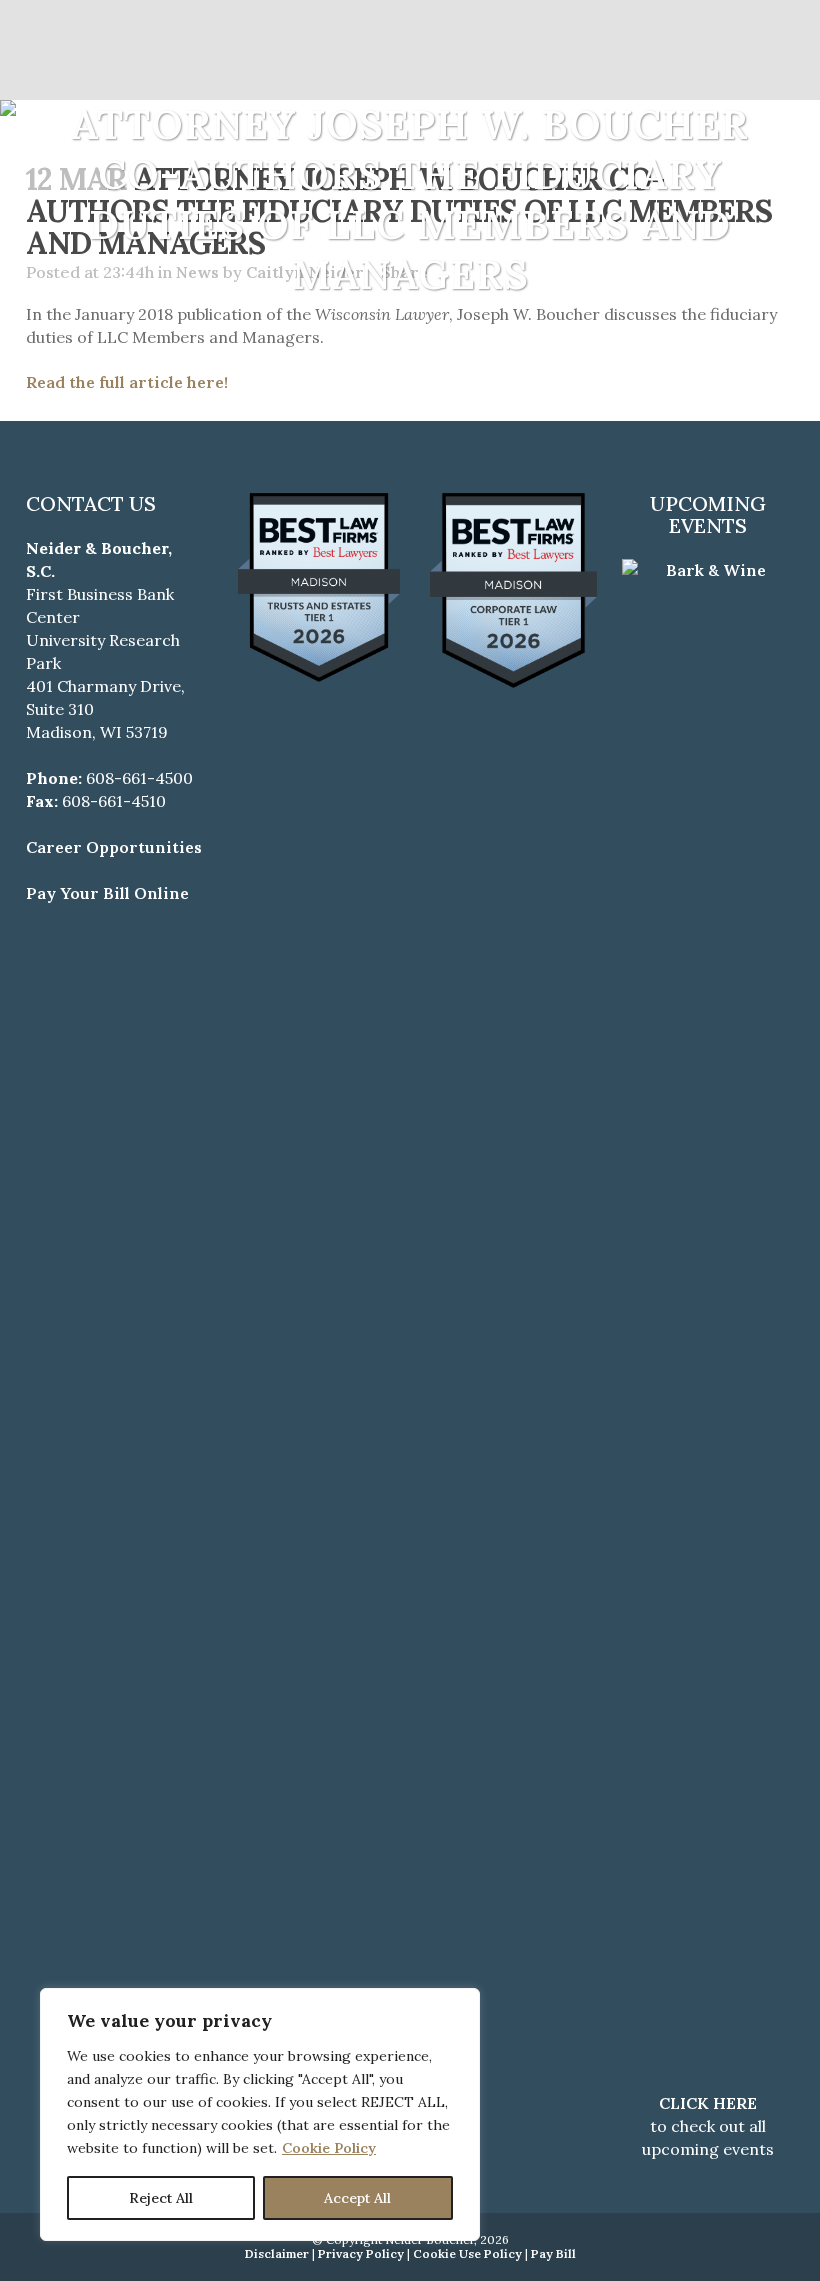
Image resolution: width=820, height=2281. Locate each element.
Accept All (357, 2198)
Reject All (161, 2198)
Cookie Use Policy (467, 2253)
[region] (260, 2114)
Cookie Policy (329, 2148)
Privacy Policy (361, 2253)
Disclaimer (277, 2253)
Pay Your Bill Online (107, 893)
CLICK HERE (708, 2103)
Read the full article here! (127, 382)
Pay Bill (553, 2253)
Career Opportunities (114, 847)
